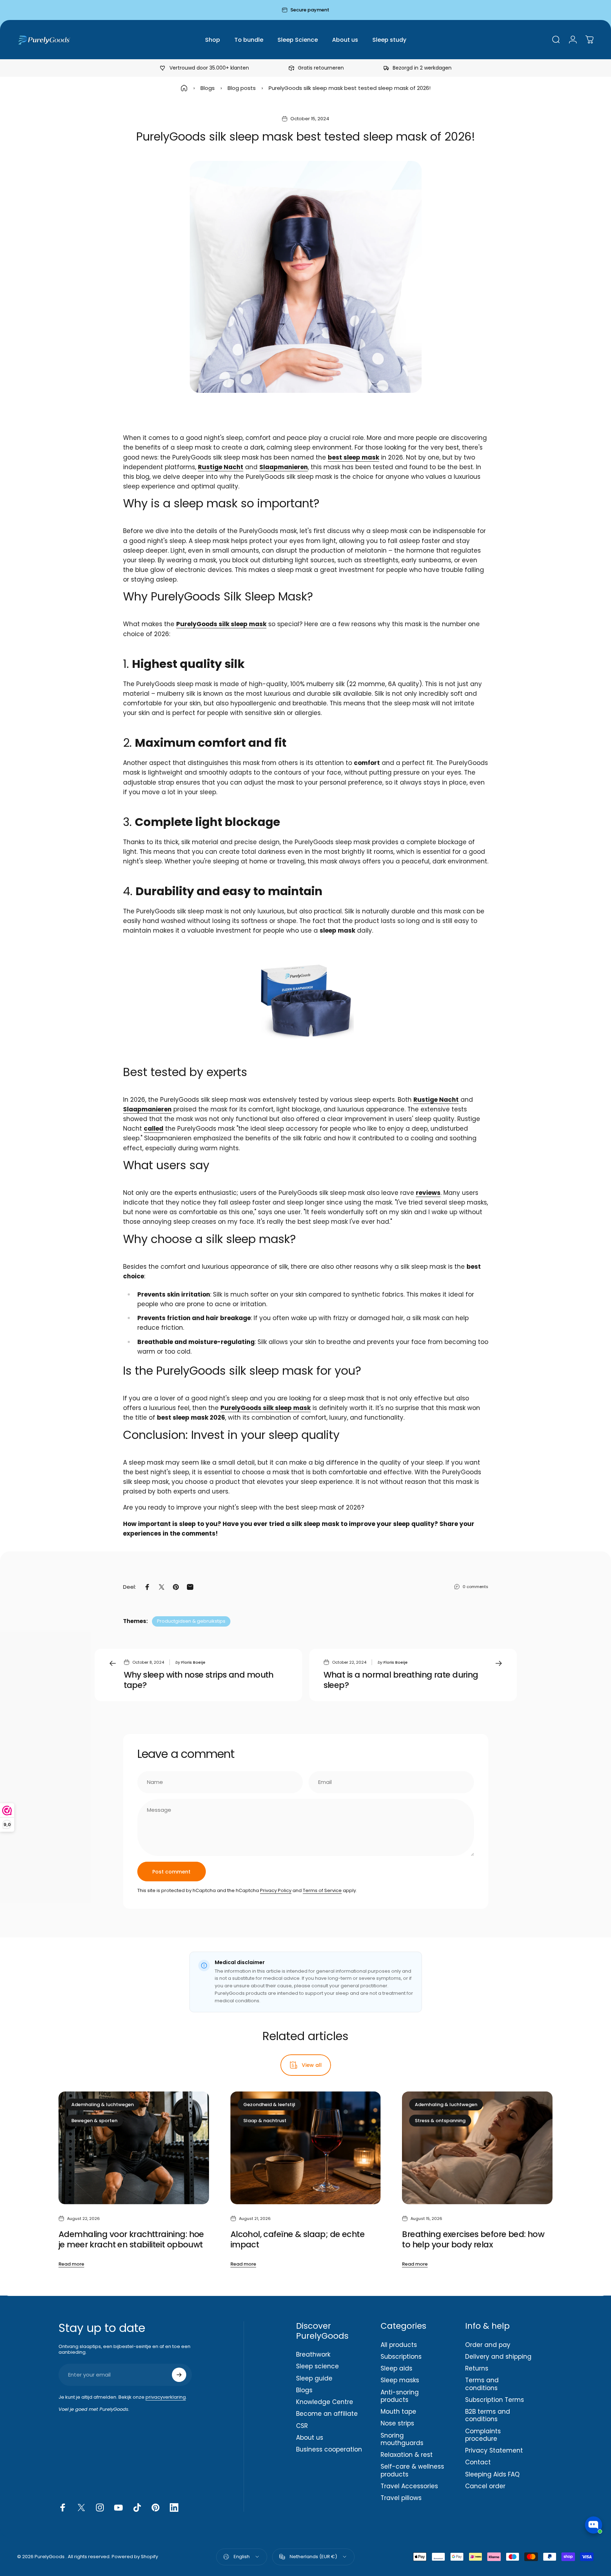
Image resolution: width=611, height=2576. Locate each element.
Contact (478, 2462)
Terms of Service (322, 1890)
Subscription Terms (495, 2400)
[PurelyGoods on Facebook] (63, 2507)
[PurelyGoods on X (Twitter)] (81, 2507)
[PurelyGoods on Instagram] (100, 2507)
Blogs (208, 88)
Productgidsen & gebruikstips (191, 1621)
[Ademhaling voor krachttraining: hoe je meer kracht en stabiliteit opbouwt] (134, 2148)
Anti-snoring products (400, 2396)
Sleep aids (396, 2369)
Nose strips (397, 2423)
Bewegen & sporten (94, 2121)
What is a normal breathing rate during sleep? (401, 1680)
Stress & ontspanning (440, 2121)
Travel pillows (401, 2498)
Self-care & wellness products (412, 2471)
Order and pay (488, 2345)
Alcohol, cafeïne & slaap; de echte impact (297, 2239)
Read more (71, 2264)
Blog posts (242, 88)
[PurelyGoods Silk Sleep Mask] (306, 1001)
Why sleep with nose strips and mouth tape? (199, 1680)
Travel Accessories (409, 2486)
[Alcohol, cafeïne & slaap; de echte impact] (306, 2148)
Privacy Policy (276, 1890)
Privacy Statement (494, 2451)
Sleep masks (400, 2380)
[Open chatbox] (594, 2525)
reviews (428, 1193)
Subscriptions (401, 2357)
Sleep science (317, 2366)
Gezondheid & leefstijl (269, 2105)
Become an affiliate (327, 2414)
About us (310, 2438)
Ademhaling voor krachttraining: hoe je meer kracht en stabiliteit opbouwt (131, 2239)
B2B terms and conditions (488, 2416)
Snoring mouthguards (402, 2440)
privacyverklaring (166, 2397)
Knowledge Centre (325, 2402)
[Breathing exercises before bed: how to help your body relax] (477, 2148)
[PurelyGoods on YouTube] (118, 2507)
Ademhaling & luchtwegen (103, 2105)
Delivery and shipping (498, 2357)
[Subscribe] (179, 2375)
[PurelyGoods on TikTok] (137, 2507)
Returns (477, 2369)
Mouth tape (398, 2412)
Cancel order (485, 2486)
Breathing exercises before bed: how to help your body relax (473, 2239)
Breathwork (313, 2355)
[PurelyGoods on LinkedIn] (174, 2507)
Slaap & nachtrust (265, 2121)
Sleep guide (314, 2379)
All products (399, 2345)
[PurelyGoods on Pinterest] (156, 2507)
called (154, 1129)
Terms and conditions (482, 2384)
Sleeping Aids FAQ (492, 2474)
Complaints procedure (483, 2435)
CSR (302, 2426)
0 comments (475, 1587)
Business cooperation (329, 2450)
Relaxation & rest (407, 2455)
